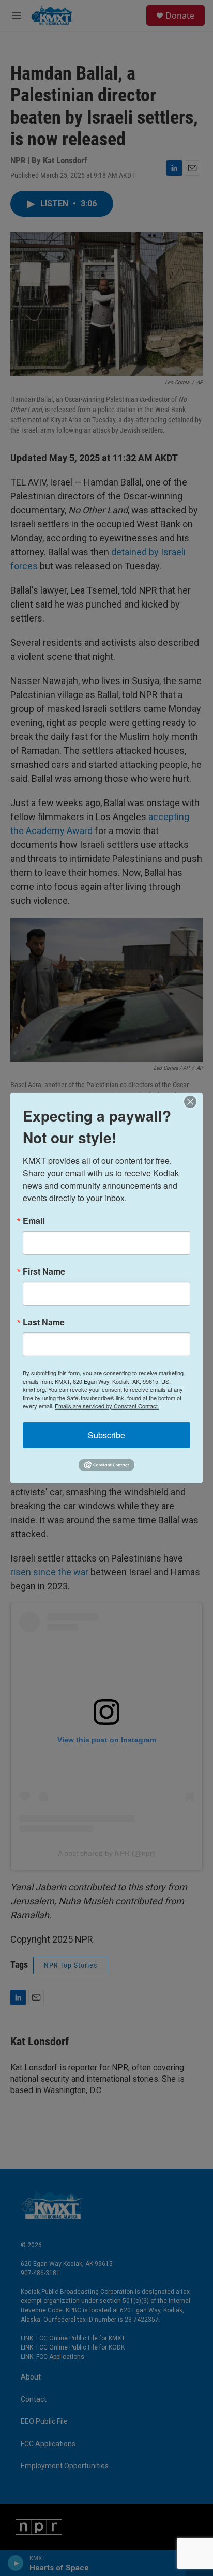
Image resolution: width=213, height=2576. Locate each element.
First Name (44, 1271)
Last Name (44, 1322)
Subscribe (106, 1435)
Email (34, 1221)
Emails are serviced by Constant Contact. (107, 1406)
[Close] (193, 1102)
